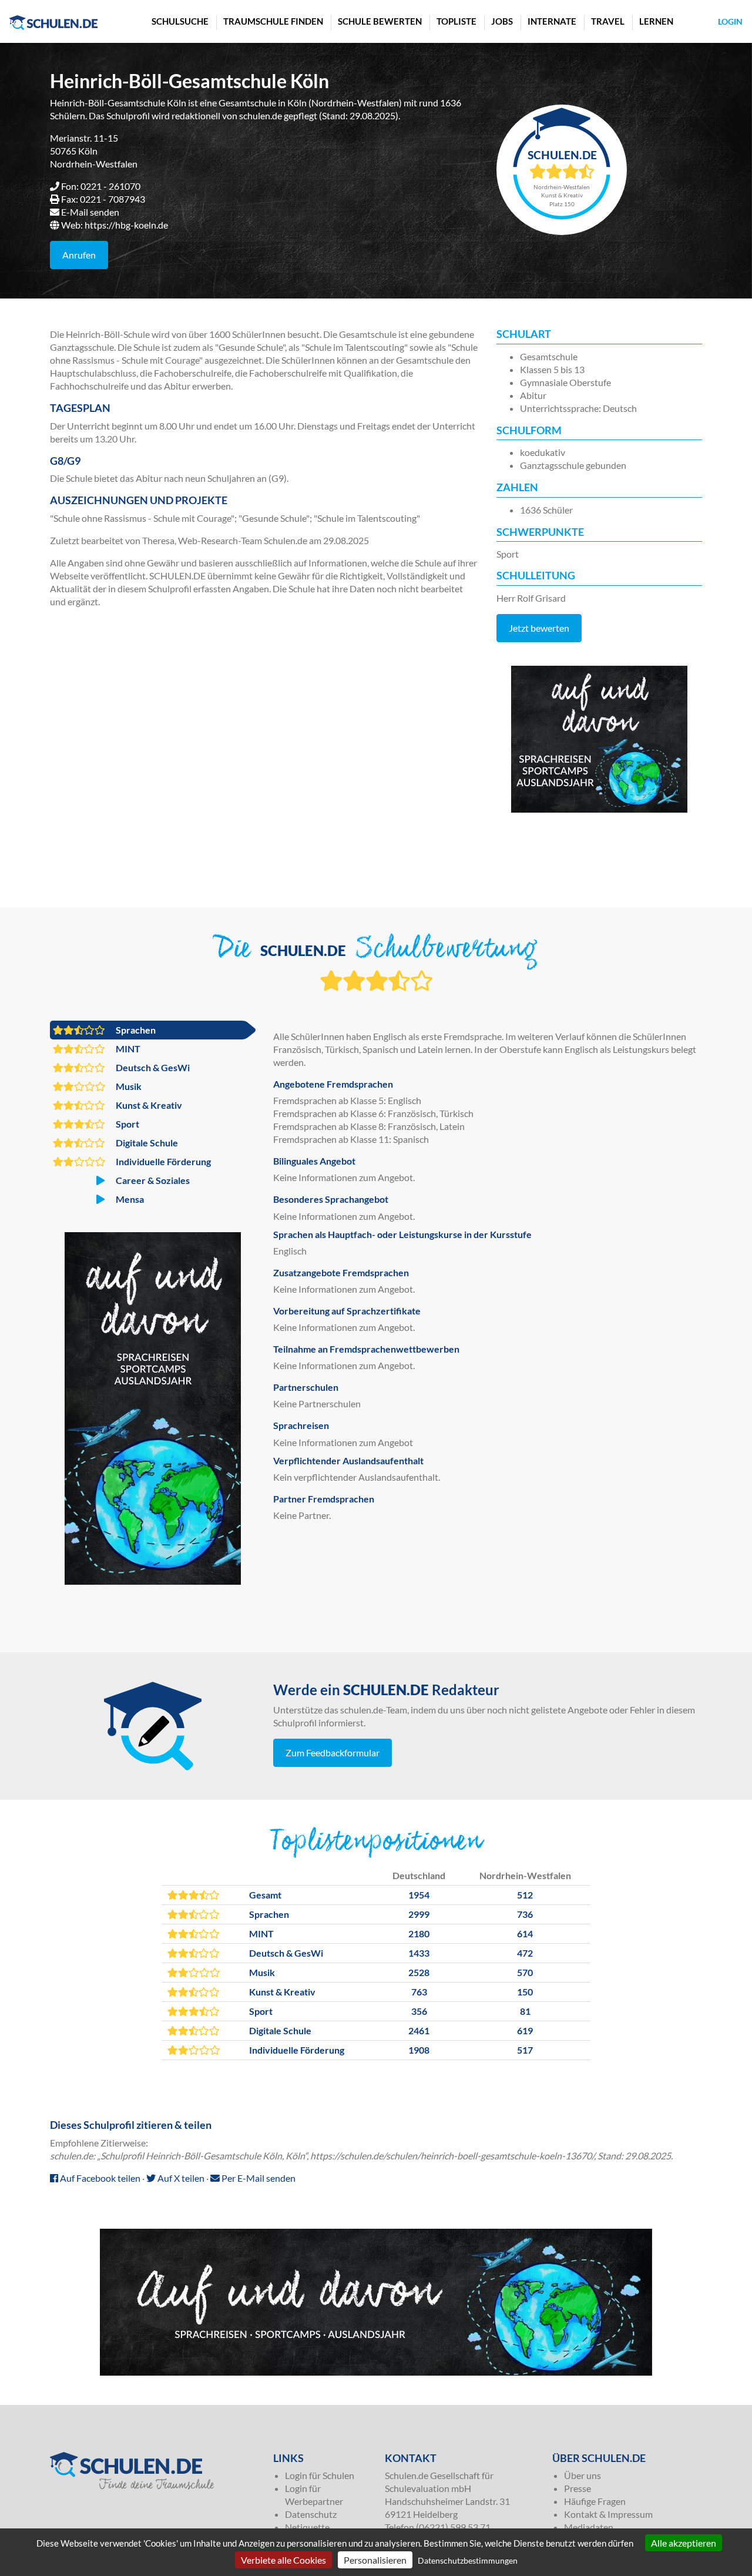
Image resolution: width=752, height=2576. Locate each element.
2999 (419, 1914)
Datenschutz (311, 2514)
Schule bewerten (380, 21)
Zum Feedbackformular (333, 1752)
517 (525, 2050)
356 (419, 2011)
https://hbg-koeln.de (126, 225)
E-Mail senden (90, 212)
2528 (419, 1972)
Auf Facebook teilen (99, 2178)
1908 (419, 2050)
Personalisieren (375, 2560)
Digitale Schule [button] (146, 1143)
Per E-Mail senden (258, 2178)
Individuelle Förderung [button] (162, 1161)
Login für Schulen (320, 2475)
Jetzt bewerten (539, 628)
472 (525, 1953)
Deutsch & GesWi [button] (152, 1067)
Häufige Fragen (595, 2501)
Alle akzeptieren (684, 2543)
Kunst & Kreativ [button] (148, 1105)
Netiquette (307, 2527)
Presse (578, 2488)
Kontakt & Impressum (608, 2514)
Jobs (502, 21)
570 (525, 1972)
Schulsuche (180, 21)
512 (525, 1895)
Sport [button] (127, 1124)
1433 (419, 1953)
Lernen (656, 21)
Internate (552, 21)
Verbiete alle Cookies (283, 2560)
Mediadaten (589, 2527)
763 (419, 1992)
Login (730, 21)
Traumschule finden (273, 21)
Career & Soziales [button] (152, 1180)
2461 (419, 2030)
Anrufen (79, 255)
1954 (419, 1895)
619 (525, 2030)
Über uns (583, 2475)
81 (525, 2011)
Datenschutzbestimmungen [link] (468, 2560)
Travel (608, 21)
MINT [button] (127, 1049)
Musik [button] (128, 1086)
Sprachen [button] (135, 1030)
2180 (419, 1933)
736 (525, 1914)
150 (525, 1992)
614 (525, 1933)
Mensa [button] (129, 1199)
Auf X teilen (180, 2178)
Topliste (456, 21)
